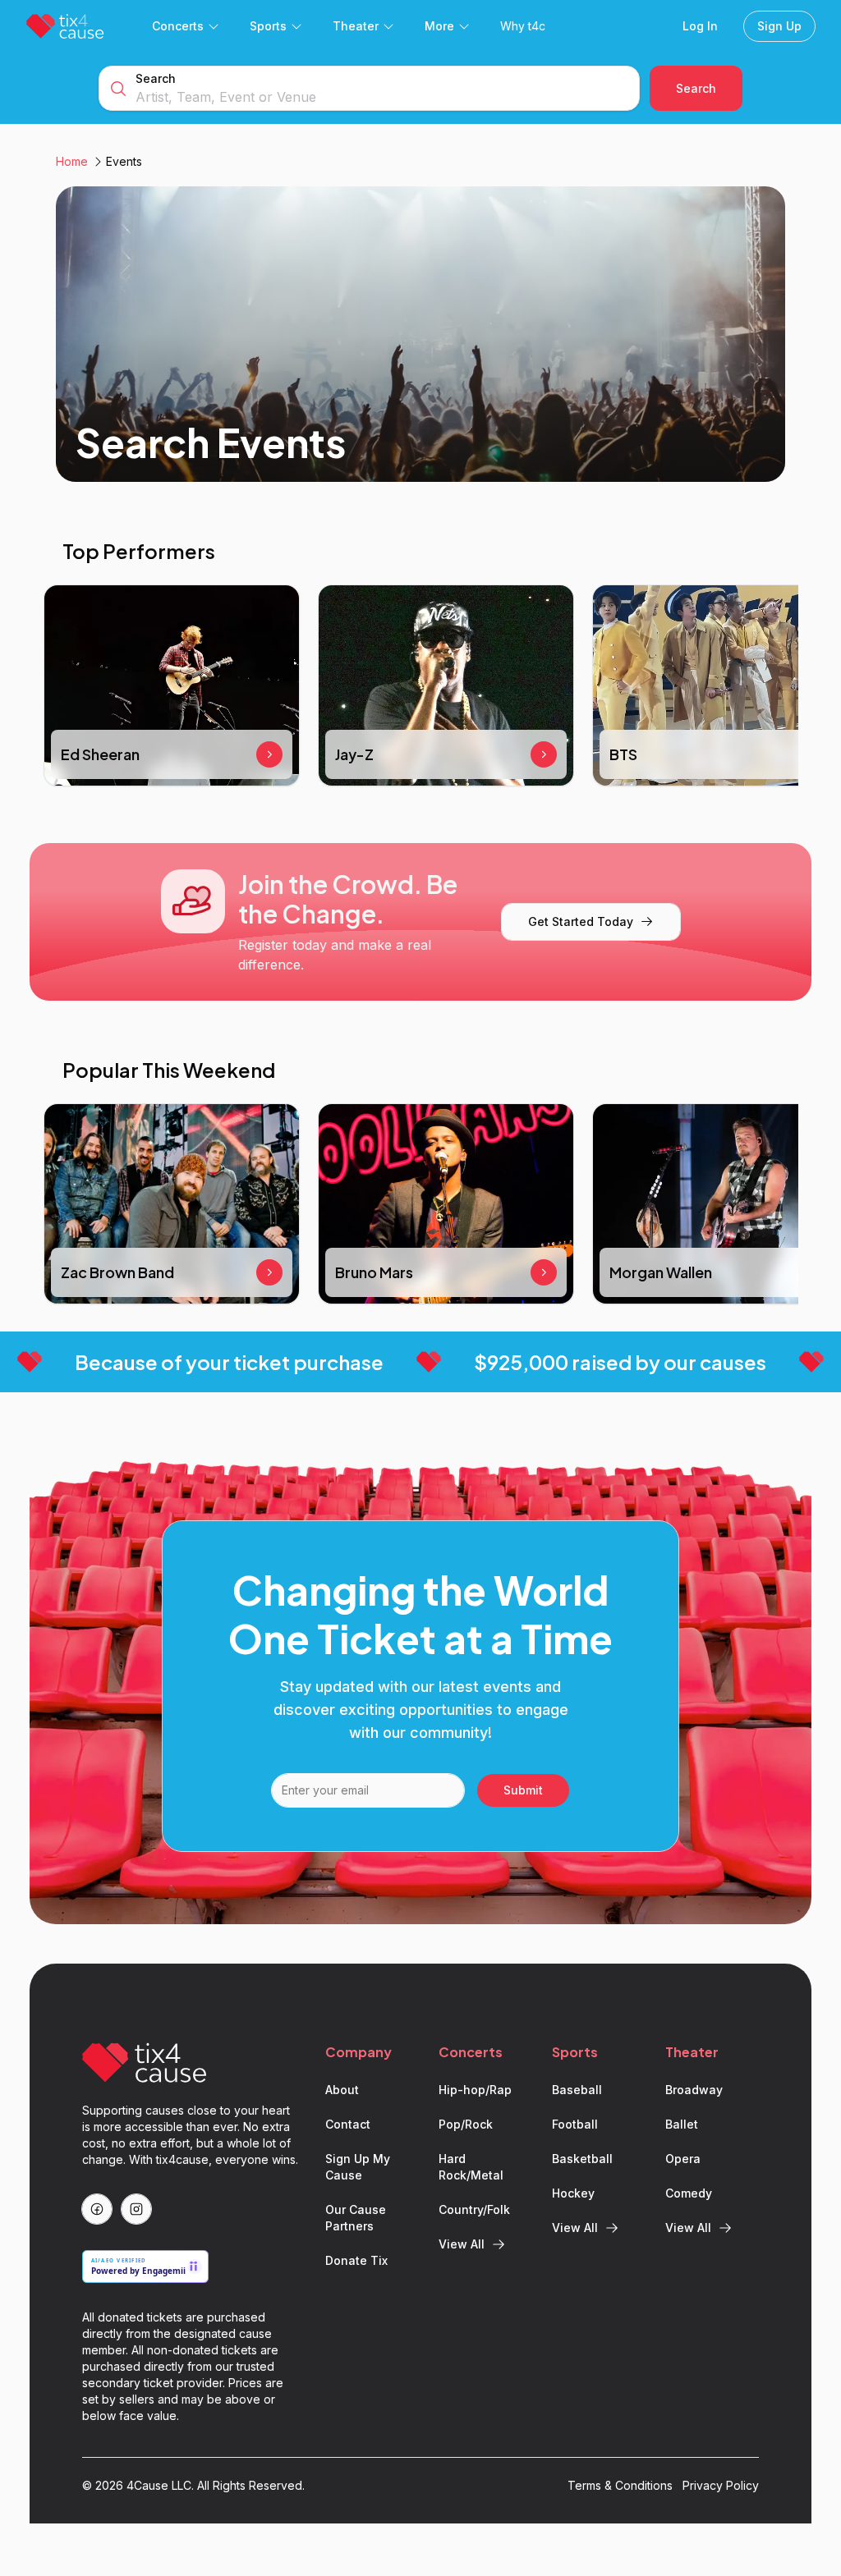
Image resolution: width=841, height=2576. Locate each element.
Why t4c (523, 26)
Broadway (694, 2090)
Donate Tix (356, 2260)
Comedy (689, 2193)
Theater (356, 26)
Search (156, 78)
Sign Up (779, 26)
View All (462, 2244)
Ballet (682, 2124)
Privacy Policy (721, 2485)
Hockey (573, 2193)
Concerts (178, 26)
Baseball (577, 2090)
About (342, 2090)
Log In (700, 26)
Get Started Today (581, 921)
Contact (348, 2124)
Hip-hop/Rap (475, 2090)
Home (72, 161)
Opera (683, 2159)
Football (575, 2124)
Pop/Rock (466, 2124)
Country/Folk (474, 2209)
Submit (523, 1790)
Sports (268, 26)
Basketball (582, 2159)
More (439, 26)
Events (124, 161)
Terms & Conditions (620, 2485)
